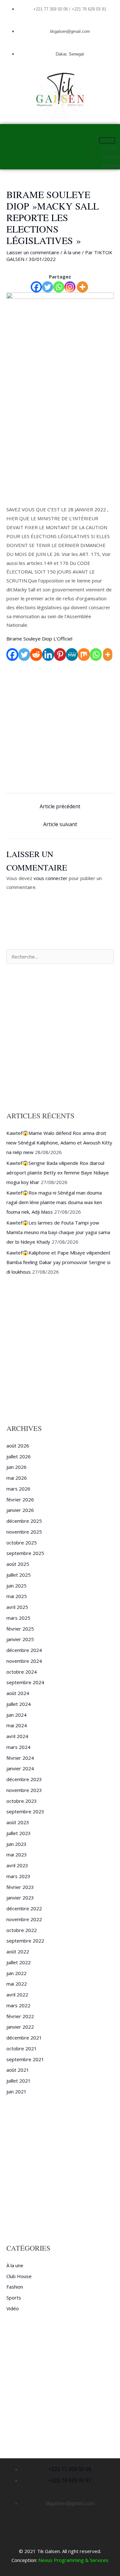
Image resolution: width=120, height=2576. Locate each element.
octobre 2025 (22, 1543)
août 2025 (18, 1564)
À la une (72, 252)
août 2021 (18, 2070)
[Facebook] (36, 287)
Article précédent (60, 806)
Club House (19, 2276)
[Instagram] (70, 287)
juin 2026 (16, 1467)
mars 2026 (18, 1489)
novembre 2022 (24, 1919)
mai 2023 (17, 1854)
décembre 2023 (24, 1779)
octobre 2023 (22, 1801)
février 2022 (20, 2016)
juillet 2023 (19, 1833)
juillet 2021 (19, 2081)
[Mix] (84, 655)
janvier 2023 (20, 1898)
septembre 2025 (25, 1553)
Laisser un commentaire (33, 252)
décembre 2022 (24, 1908)
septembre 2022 (25, 1941)
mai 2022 (17, 1984)
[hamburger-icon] (107, 140)
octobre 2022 (22, 1930)
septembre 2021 (25, 2059)
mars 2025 (18, 1618)
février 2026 (20, 1499)
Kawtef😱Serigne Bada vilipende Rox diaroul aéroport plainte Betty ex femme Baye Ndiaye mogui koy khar (58, 1173)
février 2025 (20, 1629)
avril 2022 (17, 1995)
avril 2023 (17, 1865)
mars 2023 (18, 1876)
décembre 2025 (24, 1521)
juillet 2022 (19, 1962)
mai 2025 (17, 1596)
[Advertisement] (60, 443)
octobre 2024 (22, 1672)
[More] (82, 287)
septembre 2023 (25, 1811)
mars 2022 (18, 2005)
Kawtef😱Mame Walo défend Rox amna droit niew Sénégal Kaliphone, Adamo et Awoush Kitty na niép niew (59, 1143)
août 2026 (18, 1446)
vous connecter (51, 878)
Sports (14, 2298)
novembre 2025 (24, 1532)
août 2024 (18, 1693)
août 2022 (18, 1951)
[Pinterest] (60, 655)
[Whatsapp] (59, 287)
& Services (96, 2560)
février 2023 (20, 1887)
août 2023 (18, 1822)
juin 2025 (16, 1586)
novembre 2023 (24, 1790)
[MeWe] (72, 655)
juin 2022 (16, 1973)
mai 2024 (17, 1725)
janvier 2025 (20, 1639)
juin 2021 (16, 2091)
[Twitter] (48, 287)
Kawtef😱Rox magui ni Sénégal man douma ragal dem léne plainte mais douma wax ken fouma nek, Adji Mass (54, 1202)
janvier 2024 (20, 1768)
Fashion (15, 2287)
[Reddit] (36, 655)
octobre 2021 (22, 2048)
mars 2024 (18, 1747)
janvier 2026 (20, 1510)
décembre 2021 (24, 2038)
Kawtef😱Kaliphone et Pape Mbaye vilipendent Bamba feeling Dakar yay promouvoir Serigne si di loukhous (58, 1262)
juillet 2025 (19, 1575)
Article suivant (60, 824)
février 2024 (20, 1758)
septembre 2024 (25, 1682)
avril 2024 (17, 1736)
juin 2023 (16, 1844)
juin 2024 (16, 1715)
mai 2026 (17, 1478)
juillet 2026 (19, 1456)
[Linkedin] (48, 655)
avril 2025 (17, 1607)
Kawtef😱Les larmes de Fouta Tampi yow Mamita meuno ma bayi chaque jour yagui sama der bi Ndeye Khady (58, 1232)
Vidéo (13, 2308)
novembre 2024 (24, 1661)
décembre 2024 (24, 1650)
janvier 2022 (20, 2027)
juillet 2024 (19, 1704)
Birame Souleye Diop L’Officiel (39, 639)
